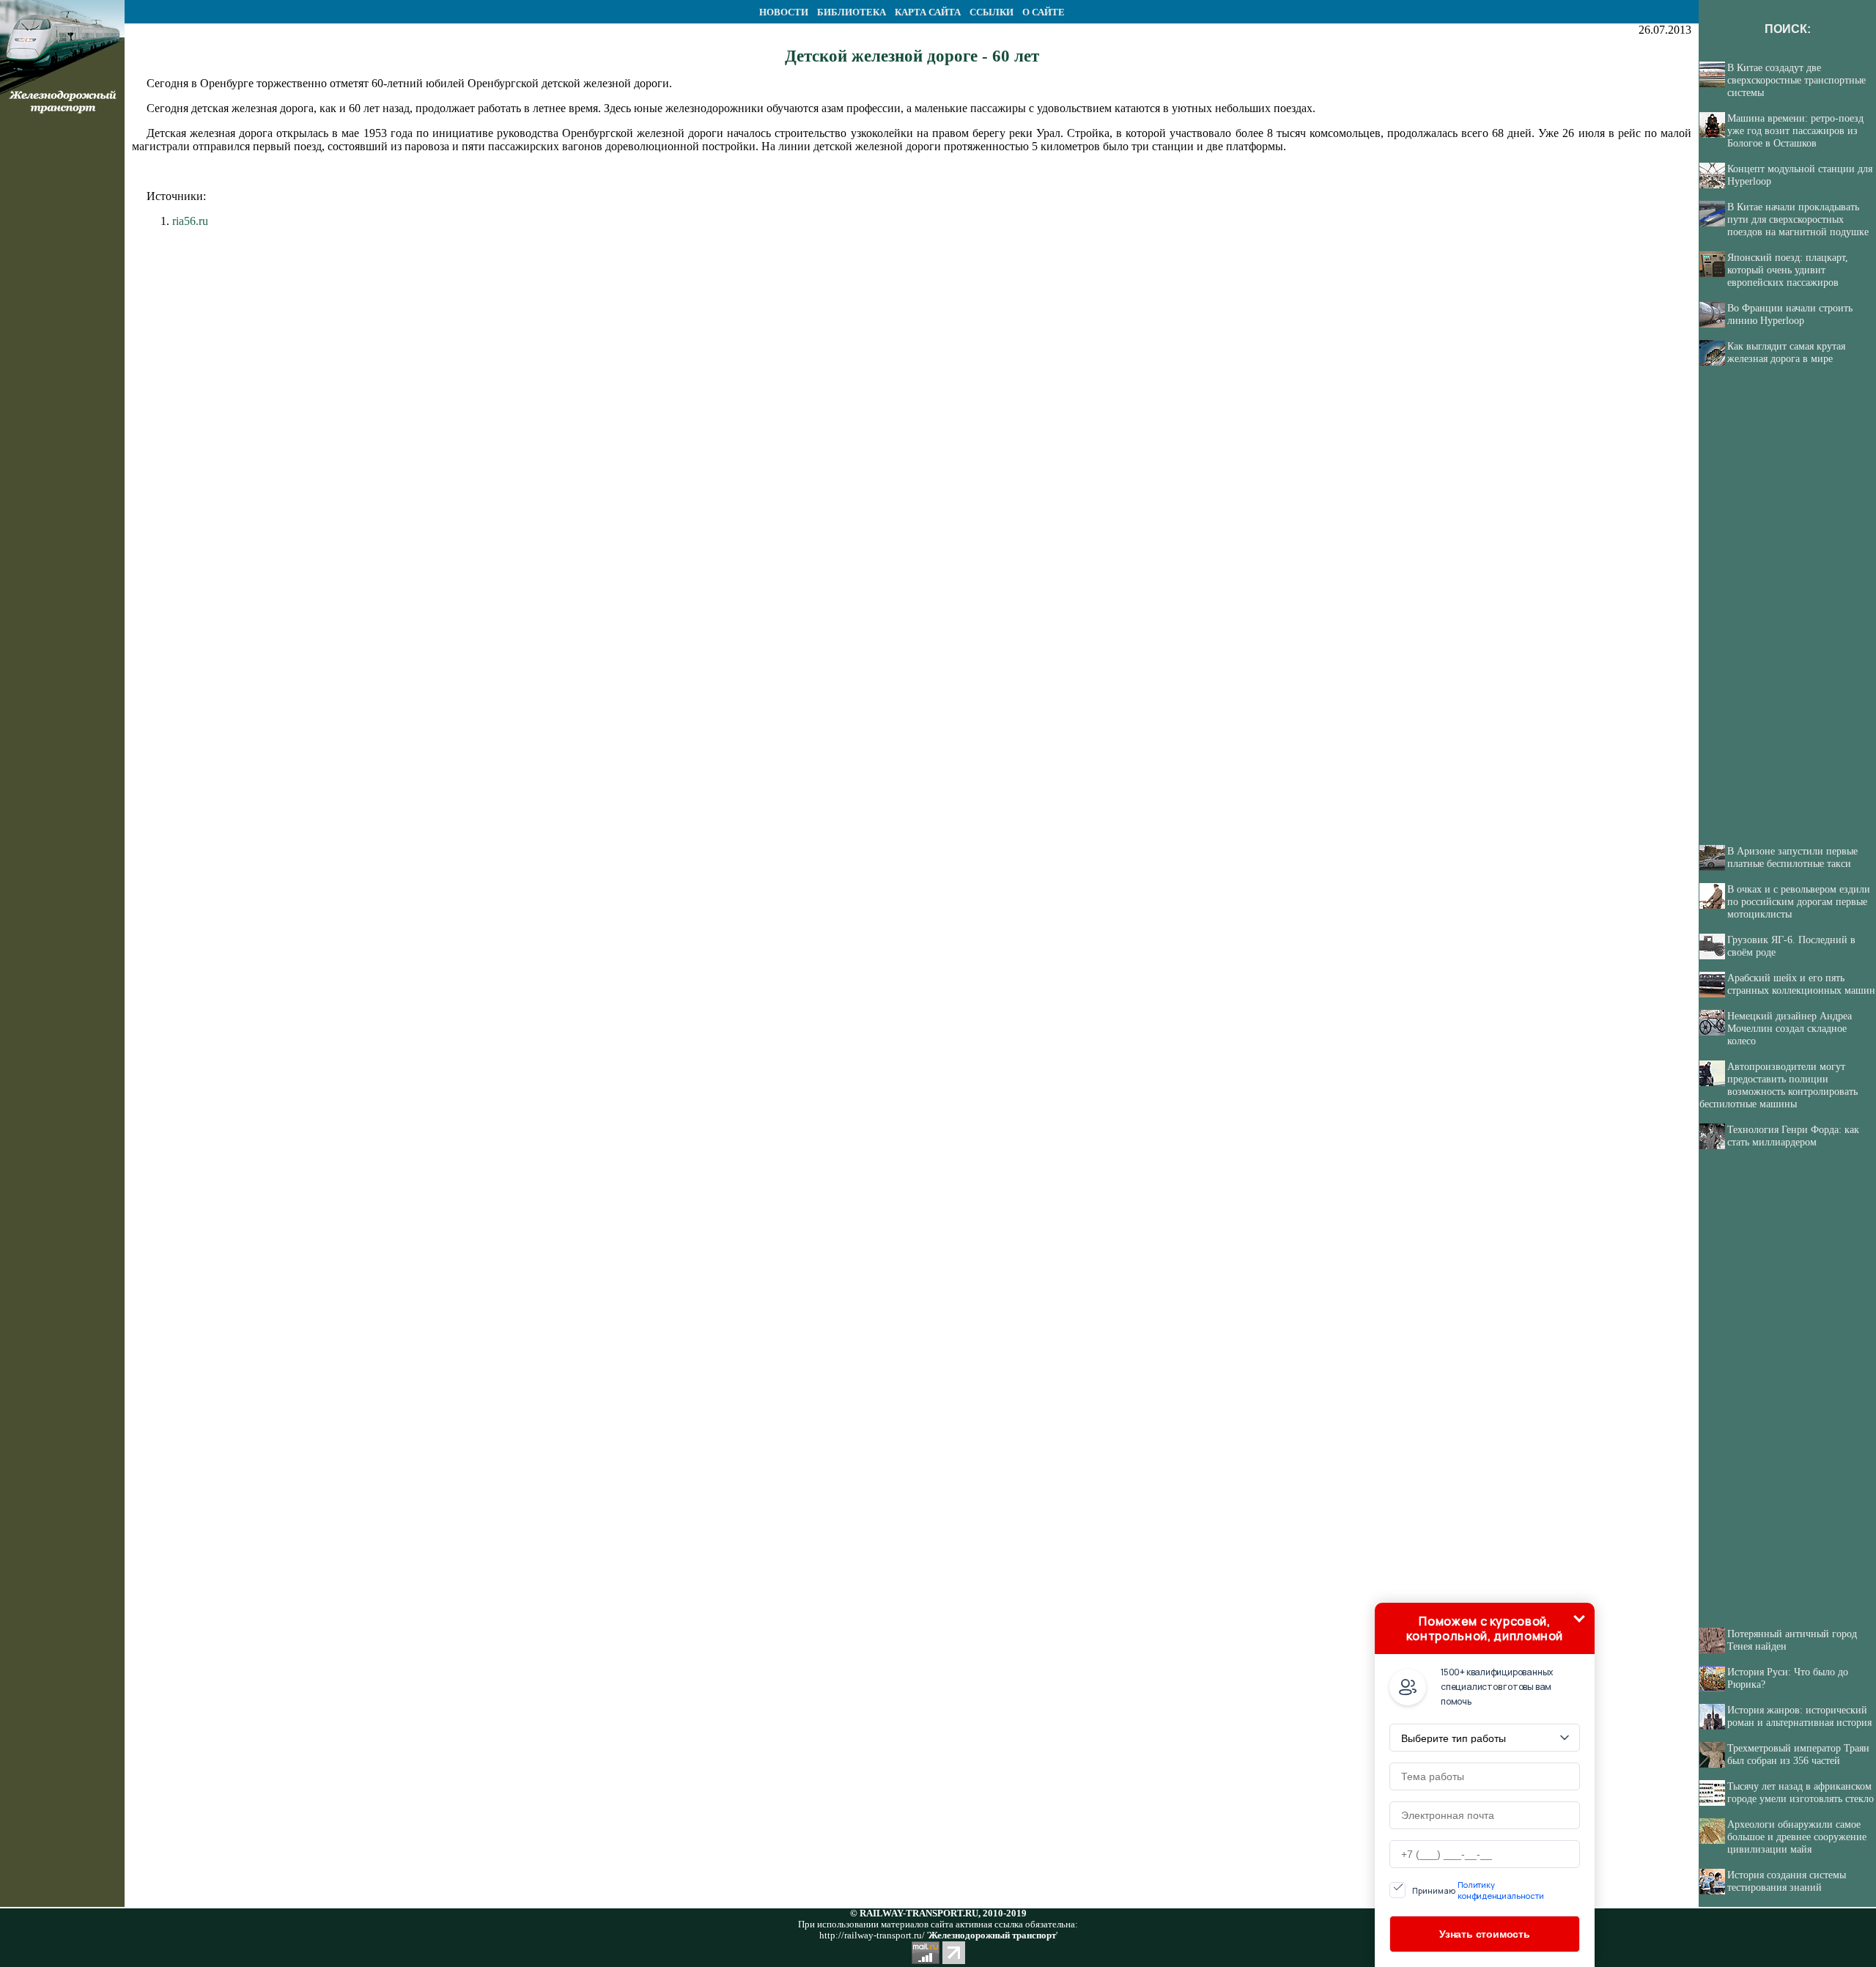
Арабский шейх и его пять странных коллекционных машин (1801, 984)
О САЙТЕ (1044, 12)
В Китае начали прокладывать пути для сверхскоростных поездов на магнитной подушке (1798, 219)
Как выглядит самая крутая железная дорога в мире (1786, 352)
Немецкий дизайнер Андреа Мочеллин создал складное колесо (1790, 1028)
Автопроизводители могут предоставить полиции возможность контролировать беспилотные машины (1779, 1085)
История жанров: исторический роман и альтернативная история (1799, 1716)
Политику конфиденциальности (1501, 1890)
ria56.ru (190, 221)
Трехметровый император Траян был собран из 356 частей (1798, 1754)
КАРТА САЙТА (928, 12)
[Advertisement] (62, 378)
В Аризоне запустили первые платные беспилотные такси (1792, 857)
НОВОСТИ (784, 12)
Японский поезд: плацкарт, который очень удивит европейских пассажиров (1788, 270)
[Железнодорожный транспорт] (62, 19)
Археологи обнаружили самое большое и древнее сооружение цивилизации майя (1797, 1837)
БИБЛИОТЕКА (852, 12)
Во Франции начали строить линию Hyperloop (1790, 314)
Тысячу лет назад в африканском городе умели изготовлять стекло (1801, 1792)
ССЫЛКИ (991, 12)
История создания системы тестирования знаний (1787, 1881)
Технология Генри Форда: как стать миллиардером (1793, 1136)
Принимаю (1478, 1890)
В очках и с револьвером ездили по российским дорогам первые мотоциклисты (1799, 901)
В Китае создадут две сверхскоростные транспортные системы (1796, 80)
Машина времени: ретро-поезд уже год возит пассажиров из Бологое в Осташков (1795, 130)
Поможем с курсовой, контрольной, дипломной (1485, 1628)
